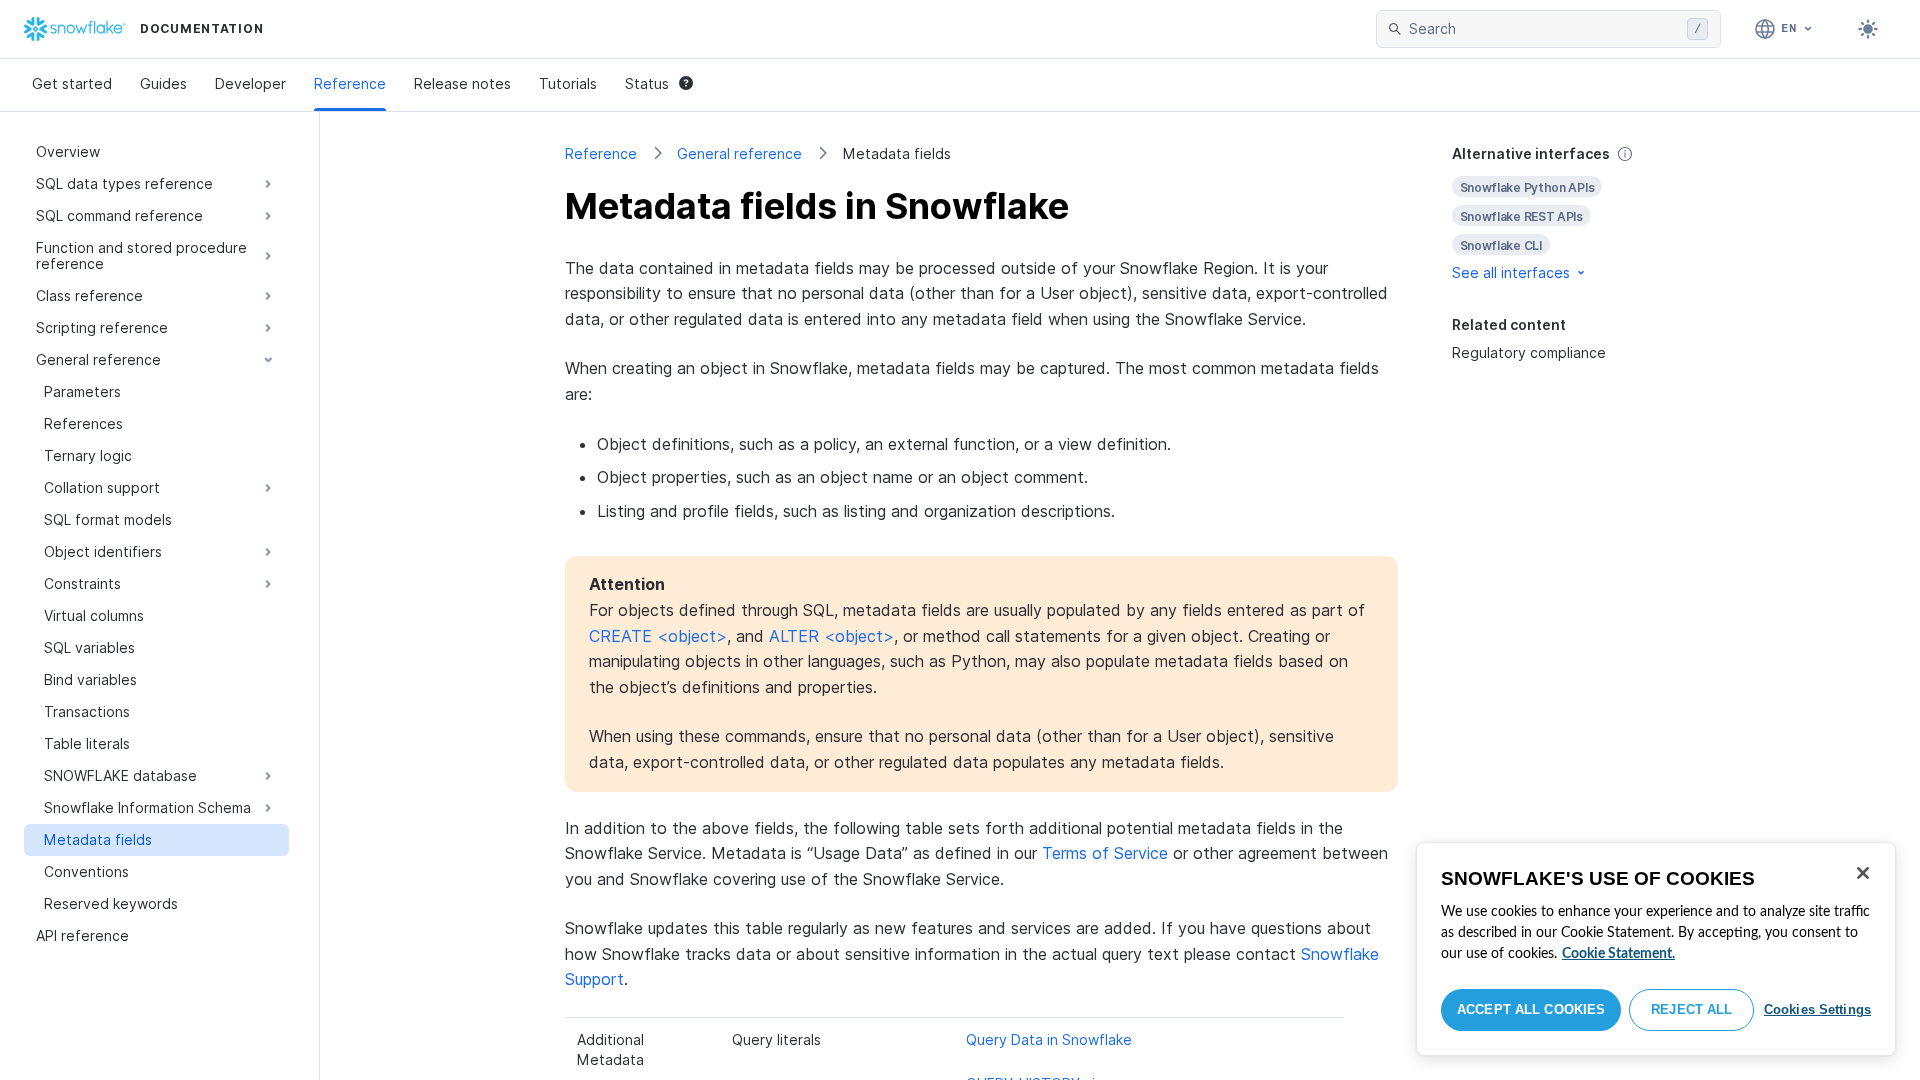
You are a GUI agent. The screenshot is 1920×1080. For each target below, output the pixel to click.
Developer (250, 83)
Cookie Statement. (1618, 954)
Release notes (462, 83)
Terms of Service (1105, 853)
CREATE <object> (658, 636)
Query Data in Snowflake (1049, 1039)
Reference (350, 83)
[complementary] (1564, 213)
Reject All (1691, 1009)
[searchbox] (1544, 29)
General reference (739, 153)
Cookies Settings (1817, 1009)
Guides (163, 83)
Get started (72, 83)
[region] (1656, 949)
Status (647, 83)
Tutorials (568, 83)
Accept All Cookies (1531, 1009)
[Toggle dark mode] (1868, 29)
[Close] (1863, 873)
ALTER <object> (831, 636)
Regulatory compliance (1529, 352)
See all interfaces (1511, 272)
